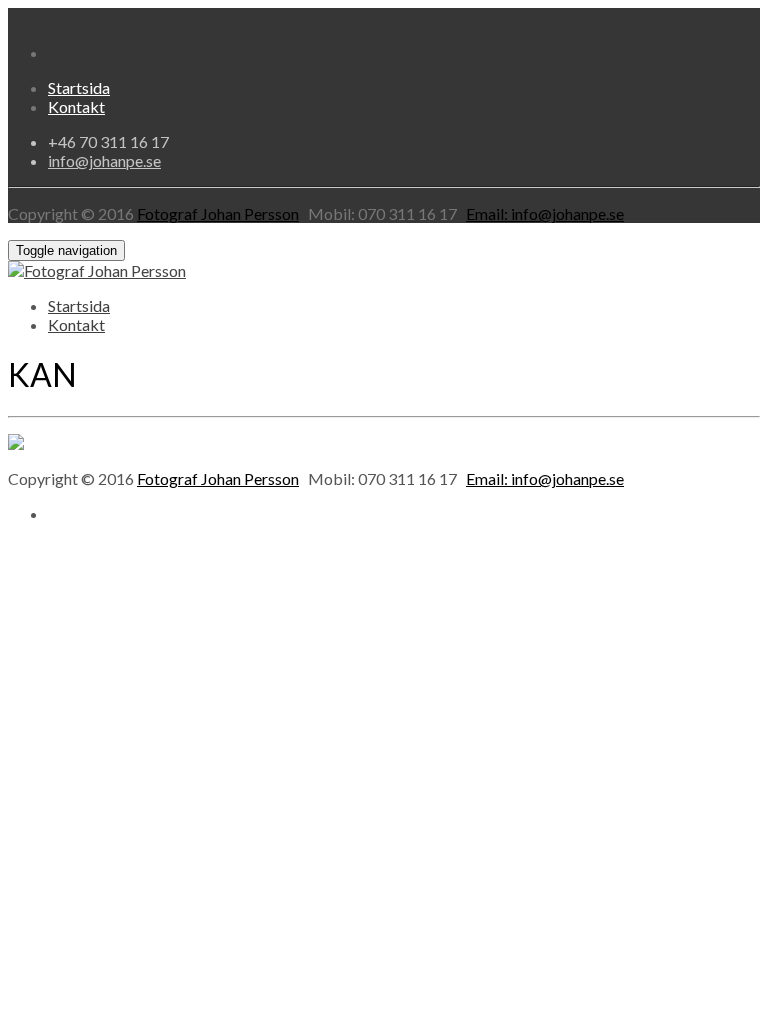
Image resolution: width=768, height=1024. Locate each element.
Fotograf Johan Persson (218, 213)
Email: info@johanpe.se (545, 213)
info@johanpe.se (104, 160)
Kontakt (76, 106)
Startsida (79, 87)
